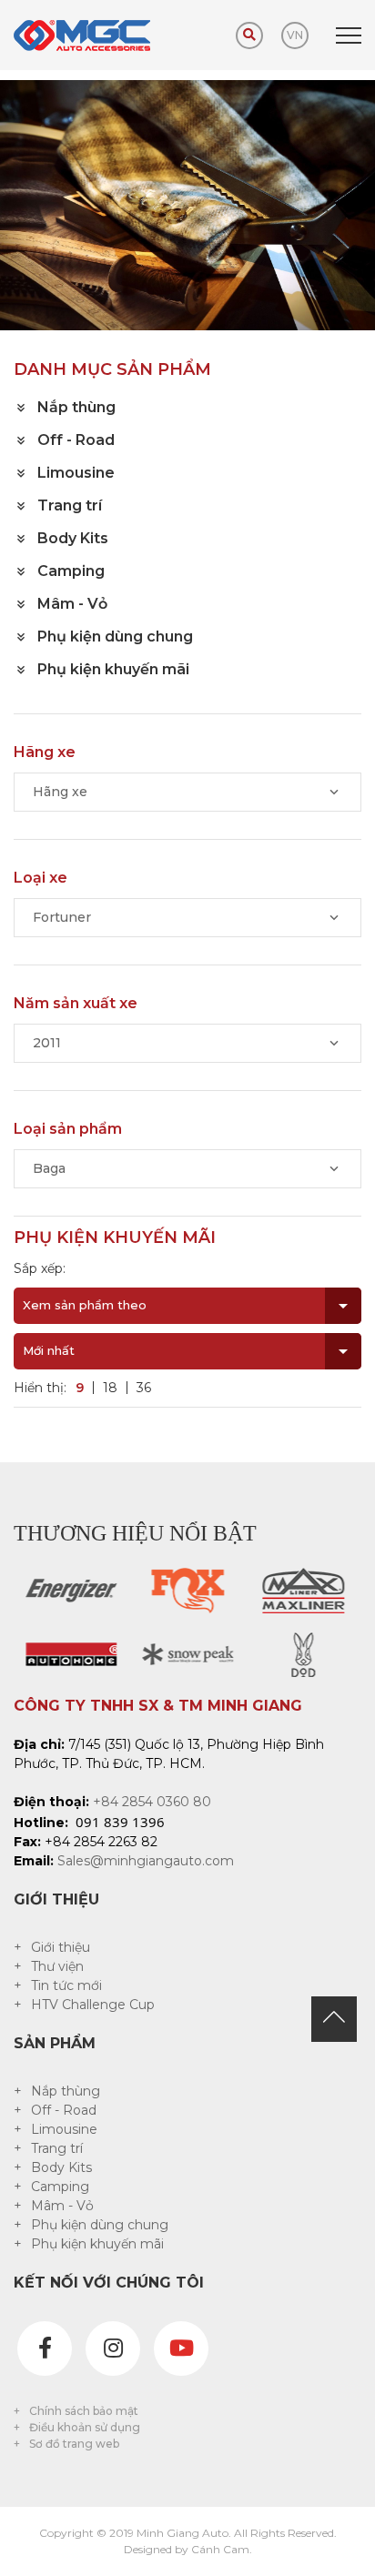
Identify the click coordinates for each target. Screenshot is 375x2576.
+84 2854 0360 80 (152, 1802)
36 (144, 1388)
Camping (60, 2187)
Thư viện (57, 1966)
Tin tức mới (66, 1985)
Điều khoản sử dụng (85, 2427)
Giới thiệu (61, 1947)
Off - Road (64, 2110)
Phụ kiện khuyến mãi (97, 2244)
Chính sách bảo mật (84, 2411)
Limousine (64, 2129)
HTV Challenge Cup (93, 2005)
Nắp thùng (66, 2091)
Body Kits (61, 2167)
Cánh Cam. (222, 2549)
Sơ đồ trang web (74, 2444)
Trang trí (57, 2148)
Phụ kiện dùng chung (100, 2225)
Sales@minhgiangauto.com (146, 1861)
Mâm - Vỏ (62, 2206)
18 (110, 1388)
